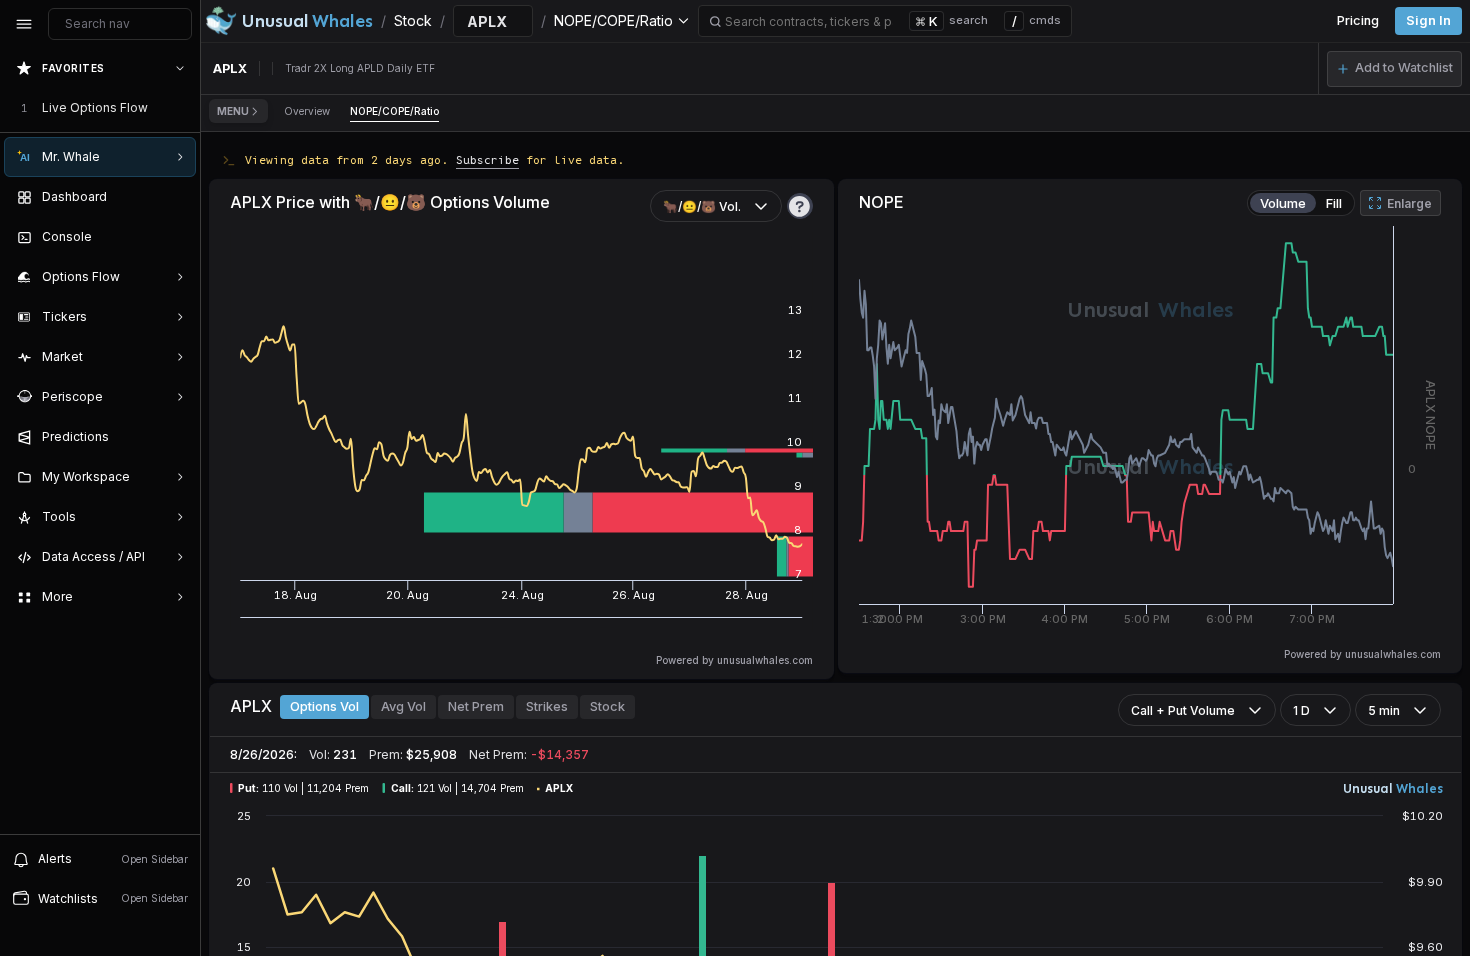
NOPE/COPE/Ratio (394, 111)
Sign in (1428, 20)
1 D (1301, 710)
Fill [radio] (1334, 203)
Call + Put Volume (1183, 710)
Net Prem (476, 706)
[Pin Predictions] (176, 437)
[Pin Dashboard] (176, 197)
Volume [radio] (1283, 203)
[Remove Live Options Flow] (182, 108)
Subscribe (487, 159)
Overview (307, 111)
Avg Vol (403, 706)
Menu (233, 111)
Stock (607, 706)
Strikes (547, 706)
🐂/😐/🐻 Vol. (702, 206)
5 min (1384, 710)
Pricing (1358, 20)
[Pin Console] (176, 237)
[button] (1394, 69)
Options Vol (324, 706)
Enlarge (1409, 203)
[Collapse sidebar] (24, 24)
